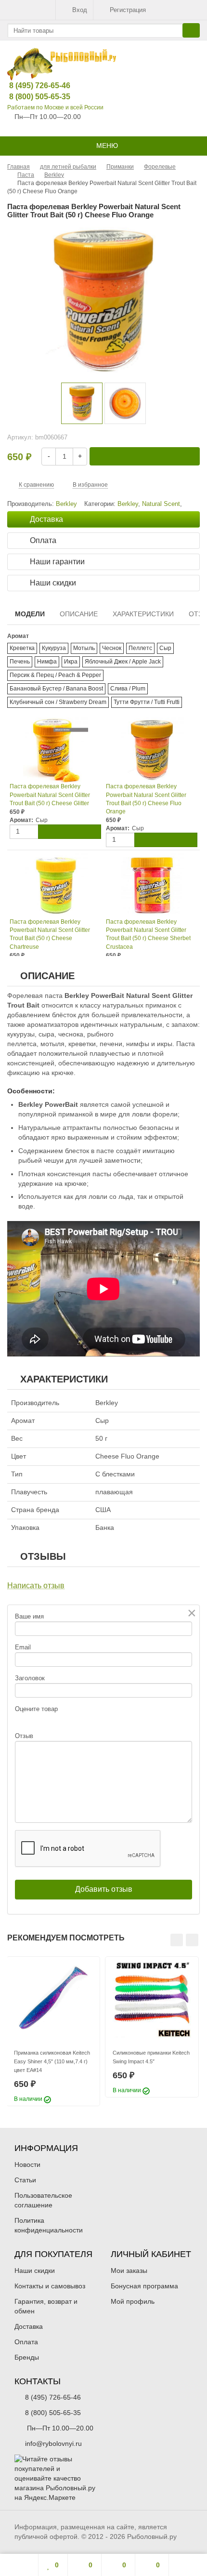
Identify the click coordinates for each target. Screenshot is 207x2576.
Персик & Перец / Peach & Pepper (55, 675)
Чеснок (112, 648)
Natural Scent (161, 504)
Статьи (25, 2180)
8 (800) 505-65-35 (32, 97)
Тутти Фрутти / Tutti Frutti (147, 702)
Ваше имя (29, 1616)
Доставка (29, 2326)
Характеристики (143, 614)
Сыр (165, 648)
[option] (82, 403)
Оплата (26, 2342)
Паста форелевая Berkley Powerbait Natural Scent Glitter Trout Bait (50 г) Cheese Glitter (50, 795)
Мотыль (84, 648)
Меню (106, 146)
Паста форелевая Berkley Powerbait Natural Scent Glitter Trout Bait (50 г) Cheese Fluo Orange (146, 799)
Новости (27, 2164)
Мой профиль (133, 2301)
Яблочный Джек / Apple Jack (123, 662)
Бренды (27, 2357)
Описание (79, 614)
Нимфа (47, 662)
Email (23, 1647)
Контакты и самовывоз (50, 2286)
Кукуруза (54, 648)
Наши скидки (35, 2271)
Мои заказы (129, 2271)
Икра (71, 662)
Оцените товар (36, 1709)
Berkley (128, 504)
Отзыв (24, 1736)
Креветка (22, 648)
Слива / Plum (128, 689)
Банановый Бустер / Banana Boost (56, 689)
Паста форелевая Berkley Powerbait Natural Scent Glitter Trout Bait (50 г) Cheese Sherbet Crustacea (148, 934)
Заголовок (30, 1678)
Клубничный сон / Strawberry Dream (58, 702)
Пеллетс (140, 648)
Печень (20, 662)
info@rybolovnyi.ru (53, 2443)
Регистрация (128, 10)
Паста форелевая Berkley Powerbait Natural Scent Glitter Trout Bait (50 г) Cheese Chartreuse (50, 934)
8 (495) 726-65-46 (32, 86)
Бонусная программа (144, 2286)
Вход (80, 10)
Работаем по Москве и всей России (55, 107)
